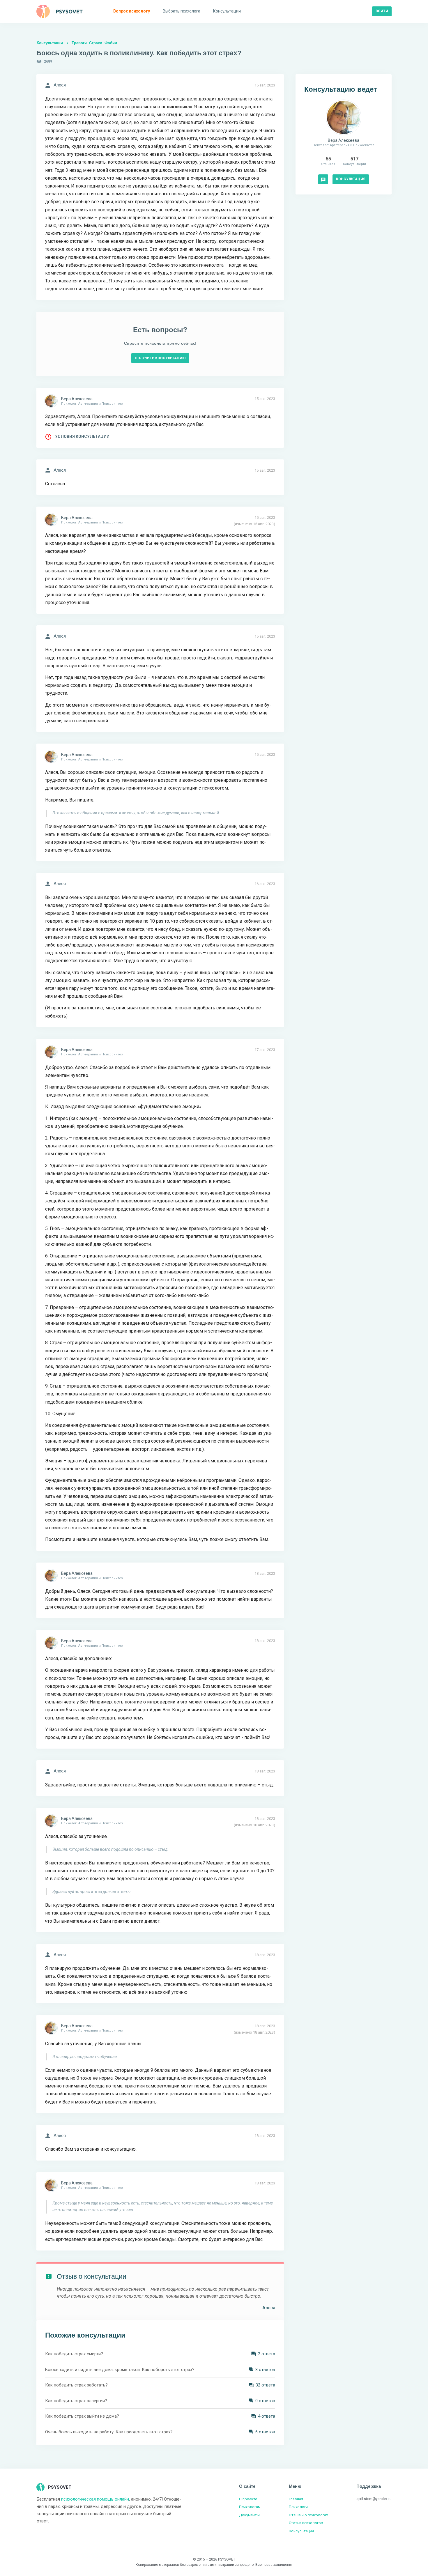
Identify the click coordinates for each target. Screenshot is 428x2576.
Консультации (50, 43)
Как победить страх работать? (76, 2385)
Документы (249, 2515)
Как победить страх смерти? (74, 2354)
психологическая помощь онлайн (95, 2499)
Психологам (250, 2507)
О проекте (248, 2499)
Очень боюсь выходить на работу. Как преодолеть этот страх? (109, 2432)
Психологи (298, 2507)
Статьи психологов (306, 2523)
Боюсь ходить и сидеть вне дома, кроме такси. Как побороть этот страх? (120, 2370)
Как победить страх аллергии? (76, 2401)
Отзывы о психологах (308, 2515)
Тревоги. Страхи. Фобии (94, 43)
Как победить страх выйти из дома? (82, 2416)
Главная (296, 2499)
